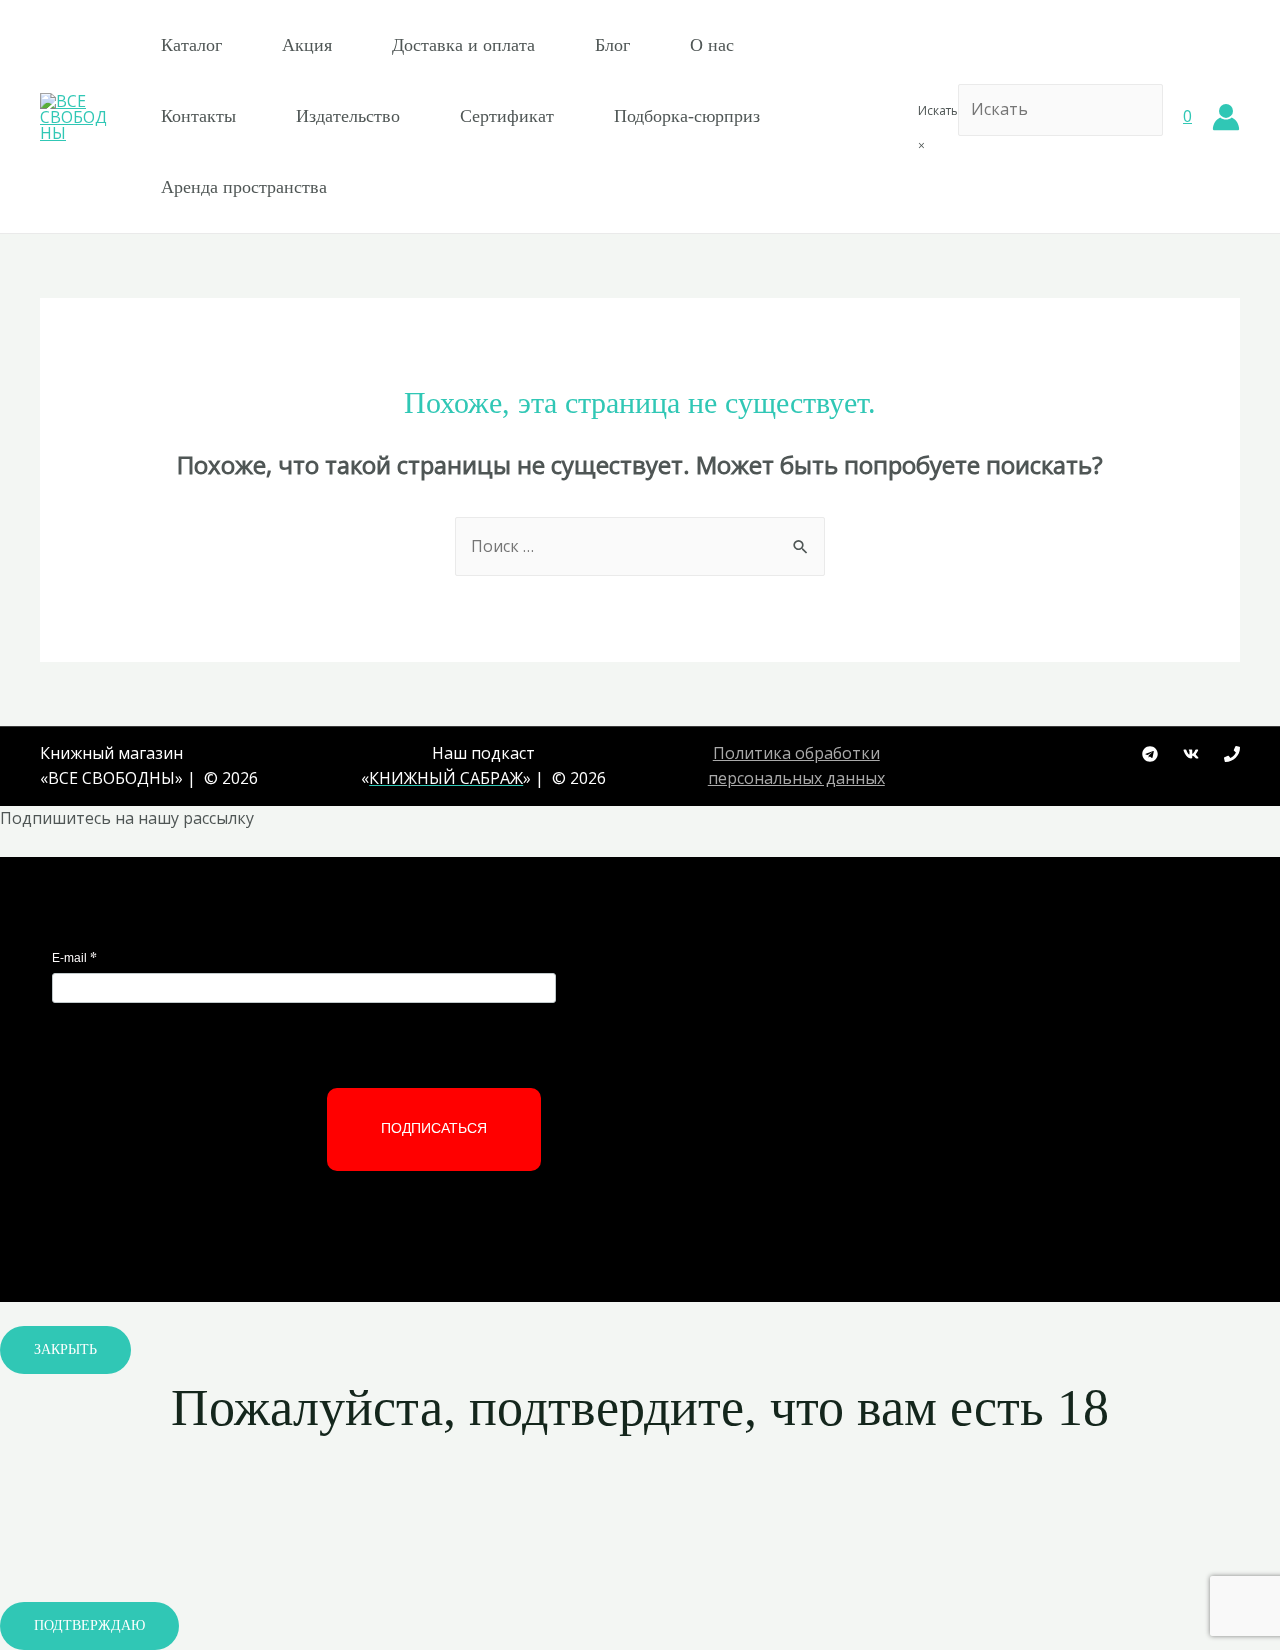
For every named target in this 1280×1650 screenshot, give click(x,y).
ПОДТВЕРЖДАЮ (89, 1625)
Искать (938, 110)
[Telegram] (1150, 754)
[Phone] (1232, 754)
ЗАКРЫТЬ (65, 1349)
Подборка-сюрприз (687, 116)
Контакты (198, 116)
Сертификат (507, 116)
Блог (612, 45)
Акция (307, 45)
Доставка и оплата (463, 45)
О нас (712, 45)
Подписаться (434, 1128)
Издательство (348, 116)
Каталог (191, 45)
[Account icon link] (1226, 117)
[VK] (1191, 754)
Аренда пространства (244, 187)
